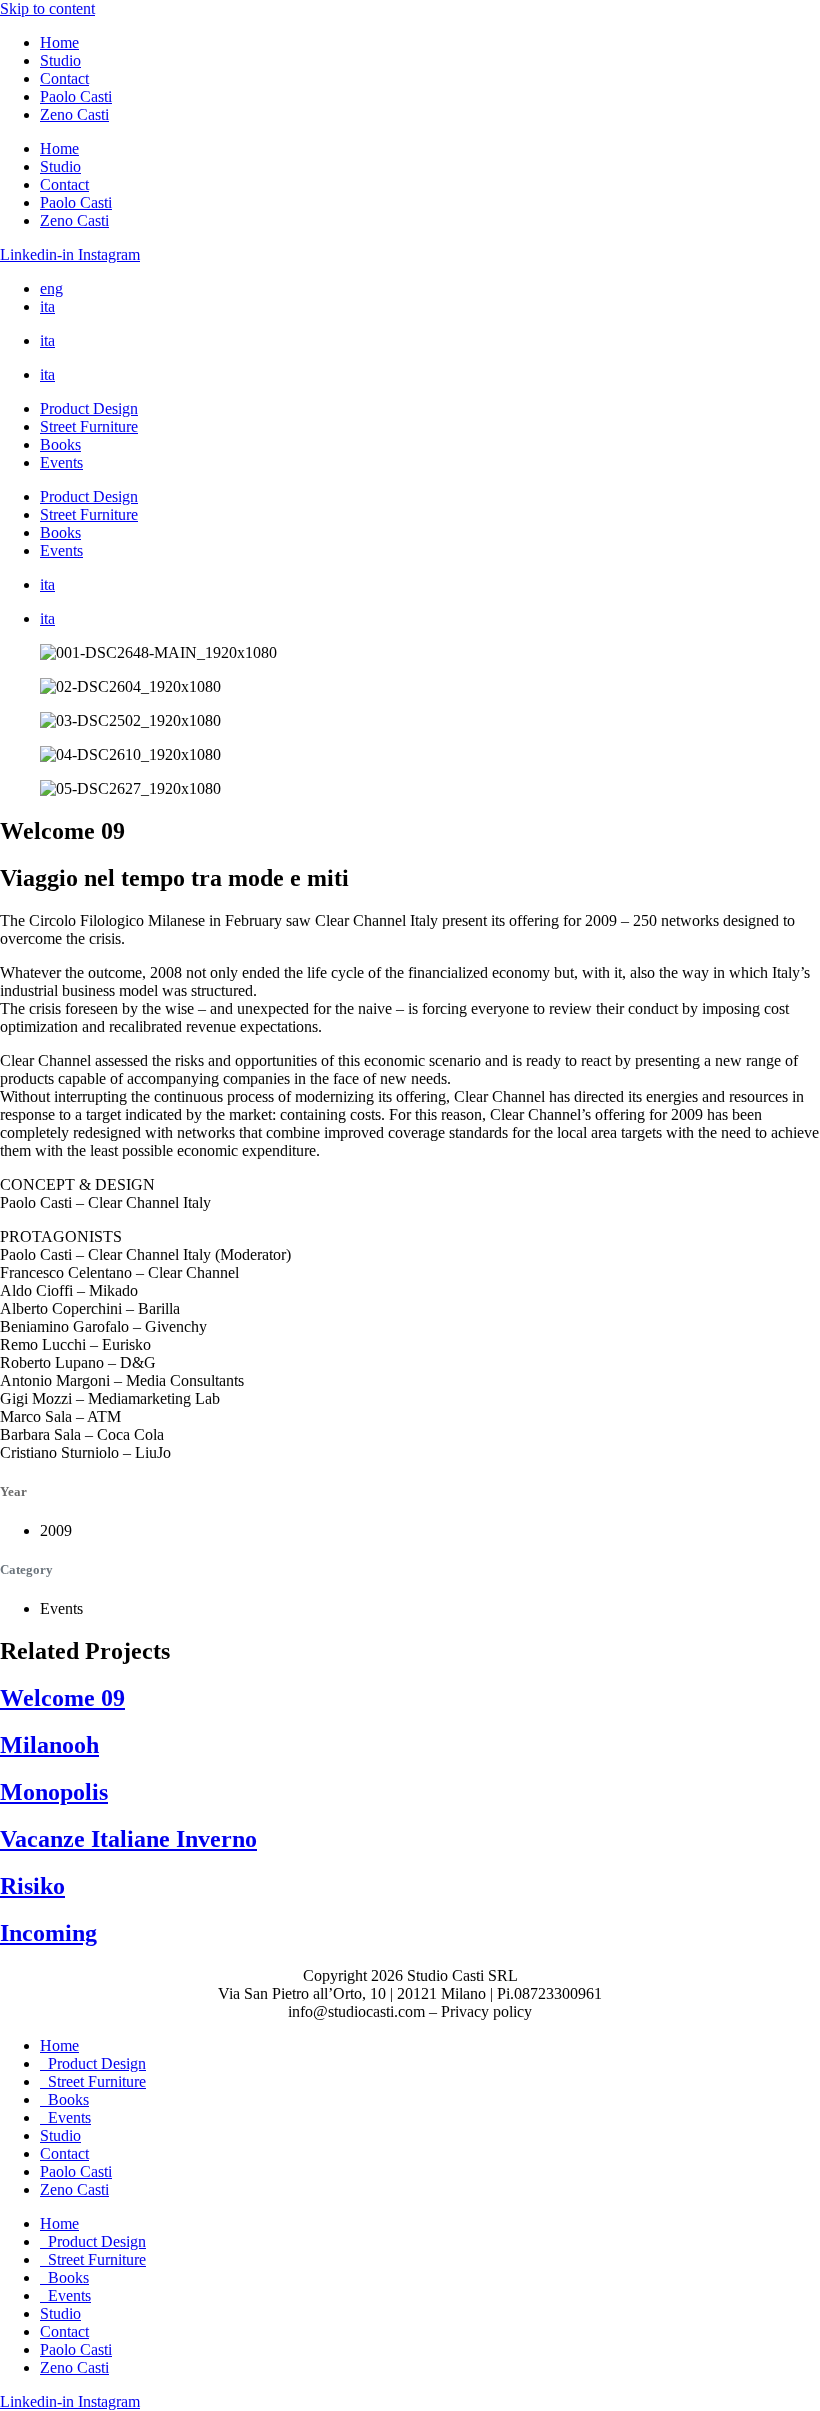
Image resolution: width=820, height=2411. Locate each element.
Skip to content (47, 8)
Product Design (89, 408)
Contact (64, 78)
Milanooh (49, 1745)
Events (61, 462)
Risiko (32, 1886)
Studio (60, 60)
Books (60, 444)
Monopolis (54, 1792)
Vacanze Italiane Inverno (128, 1839)
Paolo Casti (76, 96)
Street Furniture (89, 426)
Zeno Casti (74, 114)
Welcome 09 (62, 1698)
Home (59, 42)
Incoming (48, 1933)
